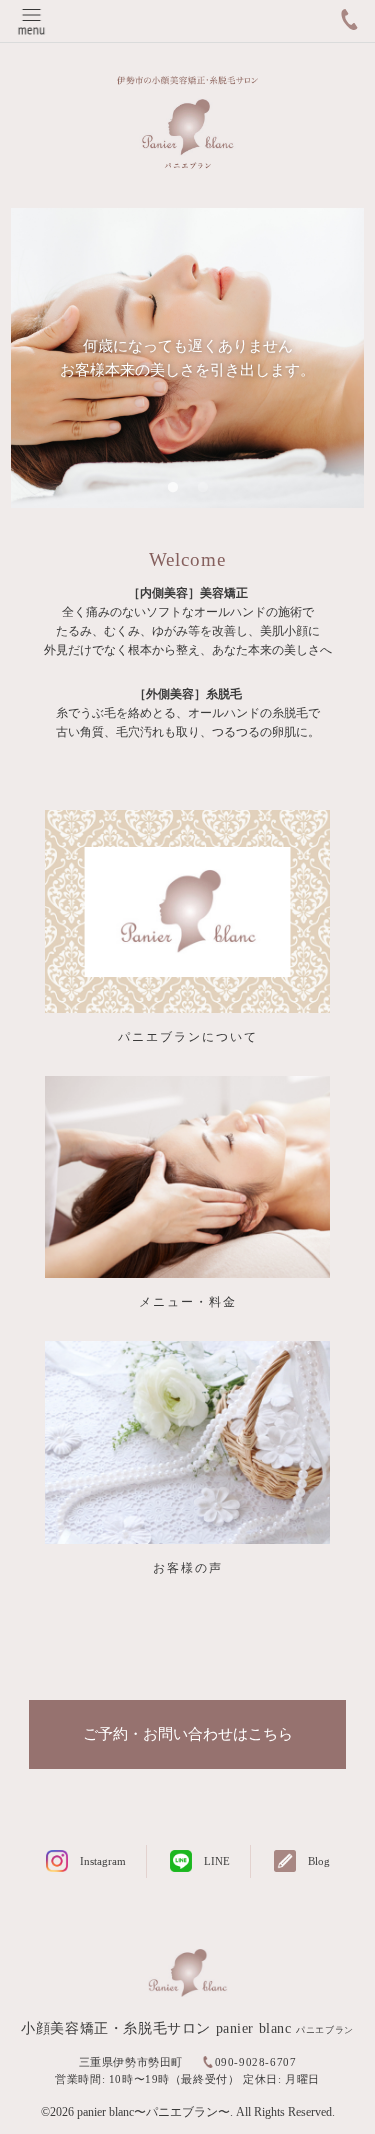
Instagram (103, 1861)
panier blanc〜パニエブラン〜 (153, 2112)
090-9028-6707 (256, 2062)
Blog (319, 1861)
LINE (217, 1861)
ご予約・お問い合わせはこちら (188, 1733)
